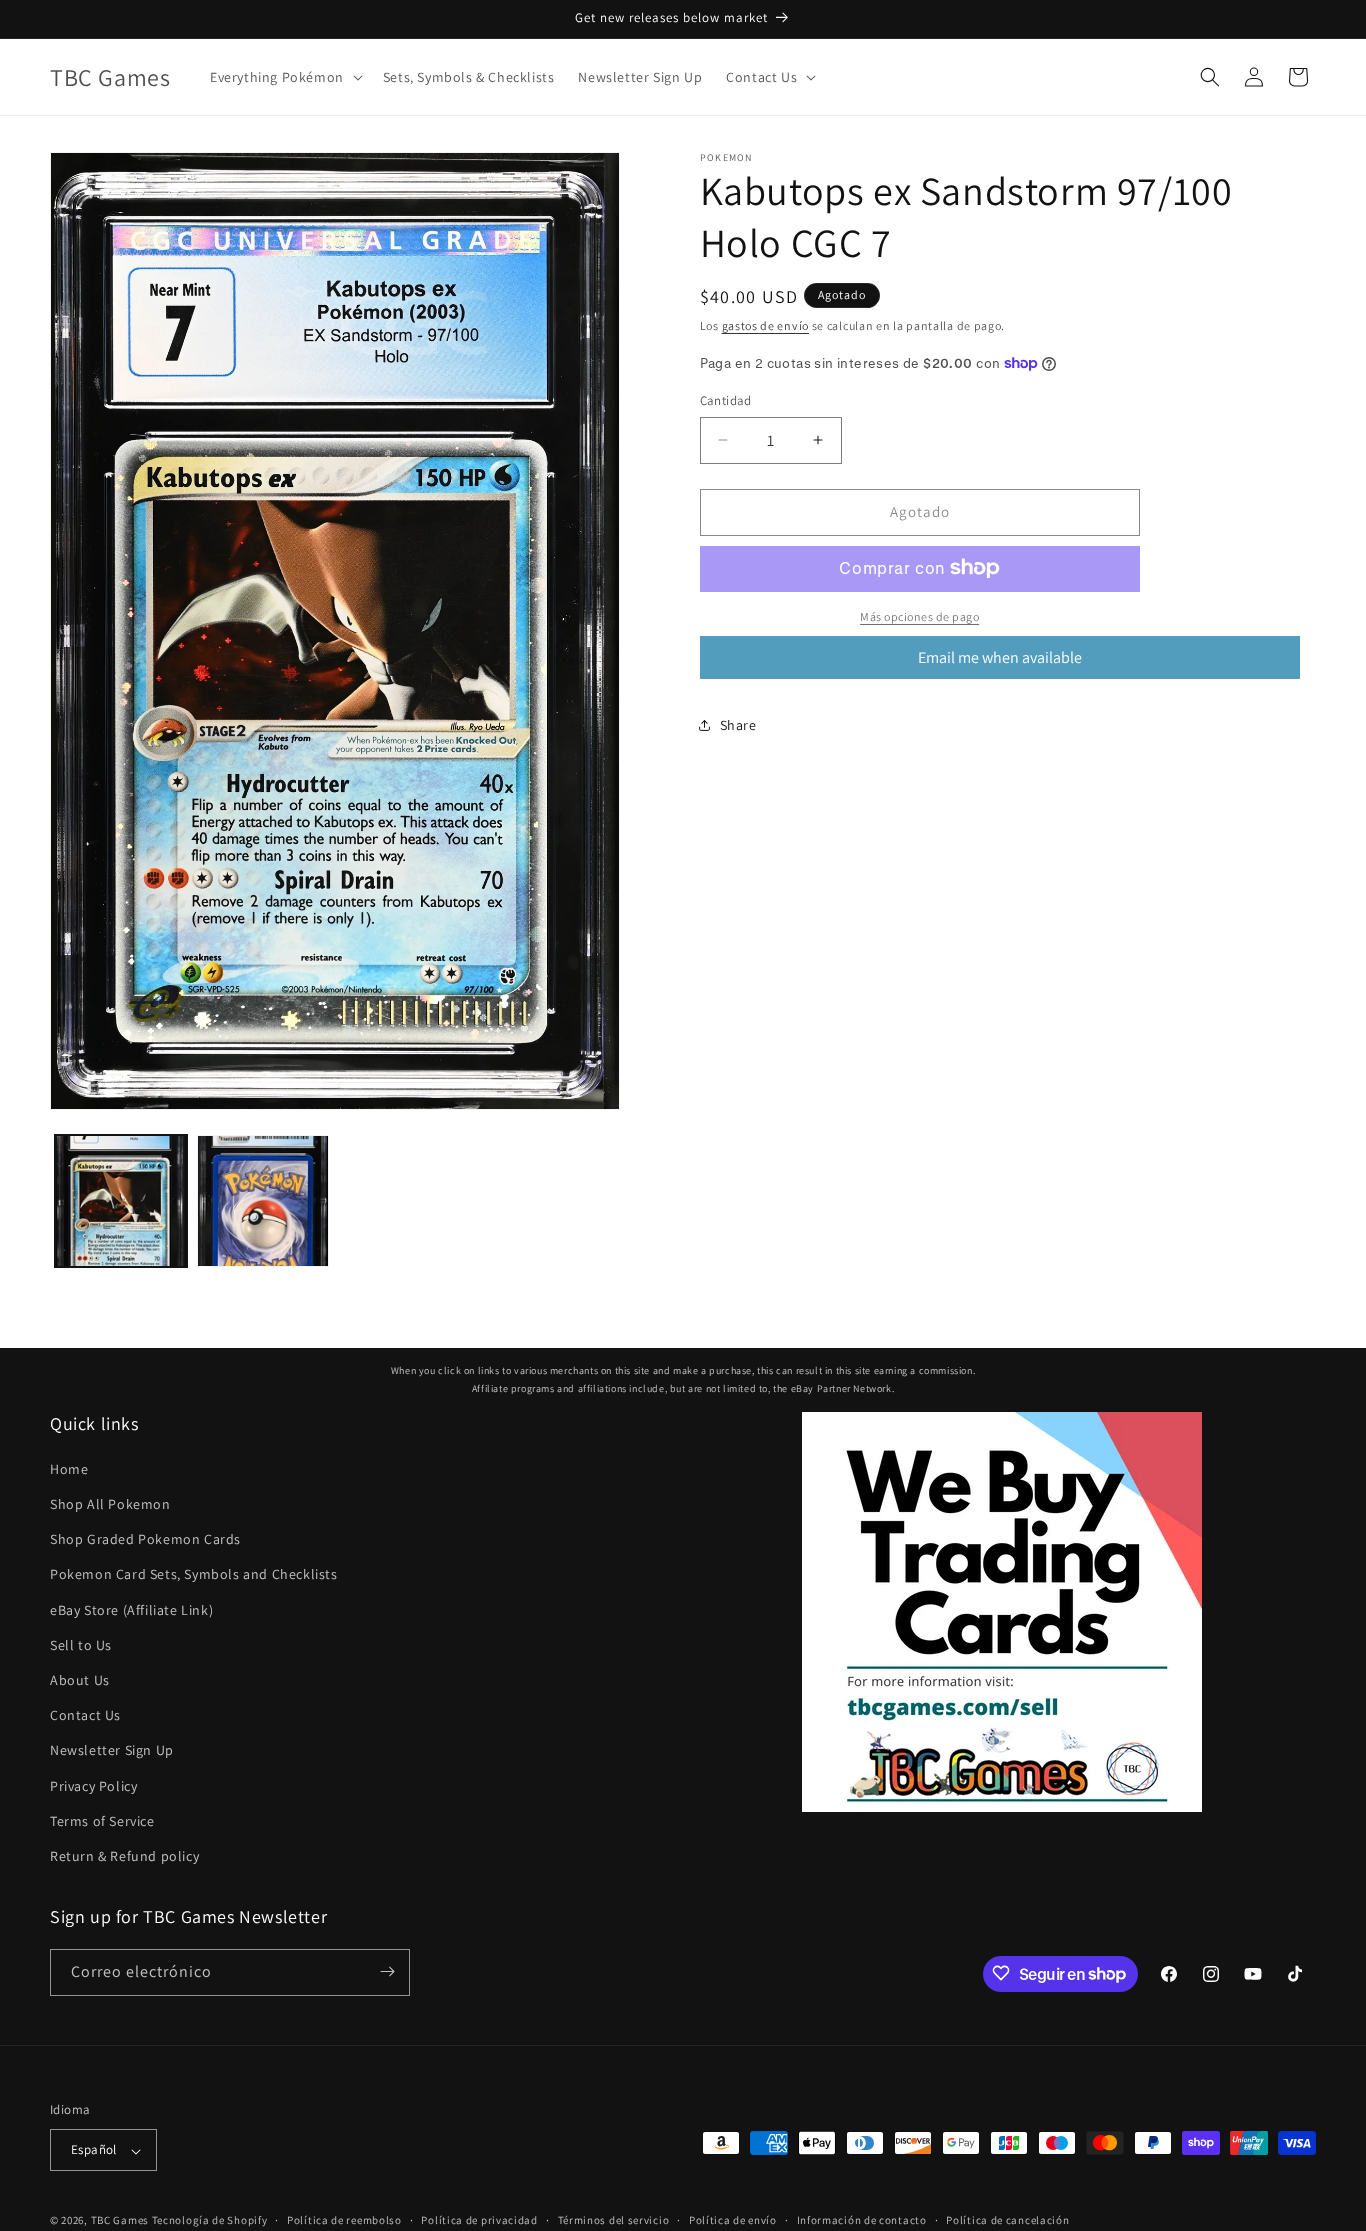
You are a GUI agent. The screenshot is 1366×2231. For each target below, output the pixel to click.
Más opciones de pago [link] (919, 615)
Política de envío (733, 2221)
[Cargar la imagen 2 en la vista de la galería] (263, 1201)
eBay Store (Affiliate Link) (131, 1610)
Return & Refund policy (124, 1857)
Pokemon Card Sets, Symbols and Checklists (194, 1575)
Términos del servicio (614, 2221)
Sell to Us (81, 1646)
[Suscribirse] (387, 1971)
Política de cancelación (1007, 2221)
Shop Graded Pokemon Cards (145, 1540)
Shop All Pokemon (110, 1505)
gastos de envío (766, 325)
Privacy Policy (93, 1786)
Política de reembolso (344, 2221)
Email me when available (1000, 656)
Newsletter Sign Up (112, 1751)
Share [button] (738, 724)
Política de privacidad (479, 2221)
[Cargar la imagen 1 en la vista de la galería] (121, 1201)
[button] (284, 77)
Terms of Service (102, 1821)
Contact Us (85, 1716)
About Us (80, 1681)
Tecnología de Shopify (210, 2221)
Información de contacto (862, 2221)
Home (69, 1470)
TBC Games (120, 2221)
